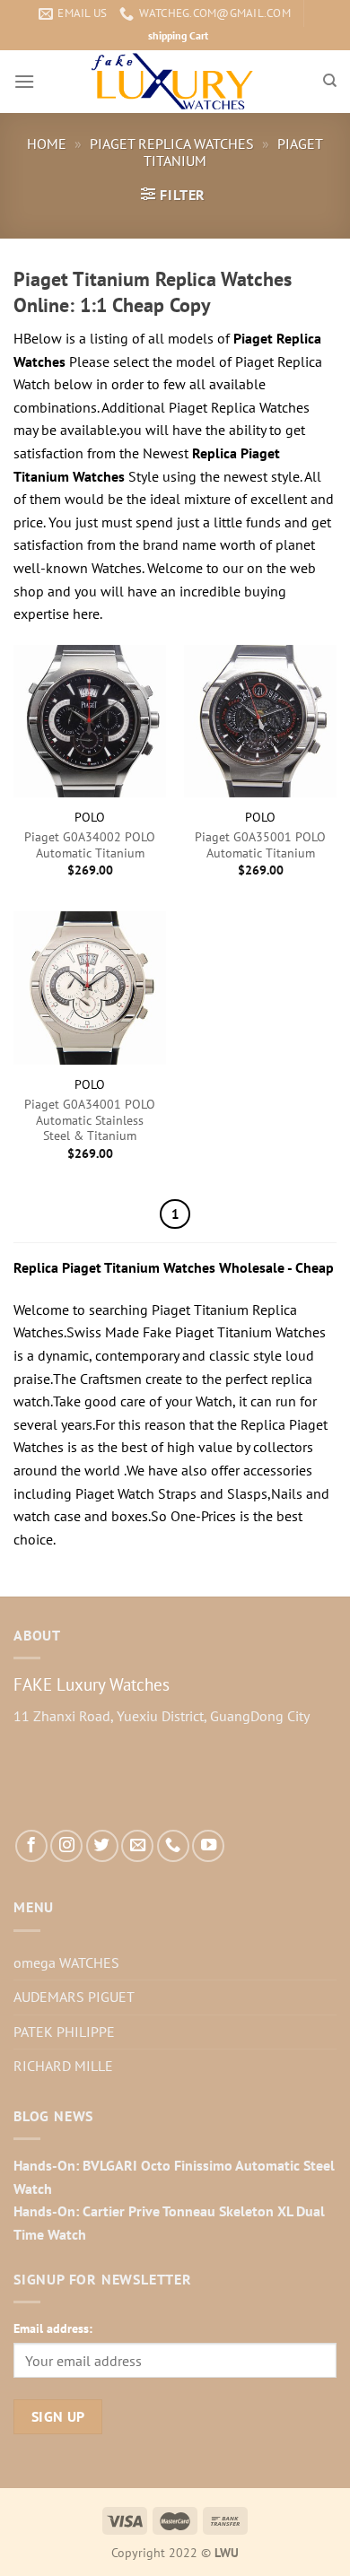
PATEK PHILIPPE (64, 2032)
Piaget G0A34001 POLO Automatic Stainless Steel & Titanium (90, 1120)
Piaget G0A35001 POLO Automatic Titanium (260, 845)
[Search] (330, 81)
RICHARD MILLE (63, 2066)
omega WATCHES (66, 1962)
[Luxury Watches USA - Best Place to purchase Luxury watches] (175, 82)
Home (47, 144)
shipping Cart (178, 35)
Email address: (53, 2328)
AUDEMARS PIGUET (74, 1997)
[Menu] (24, 81)
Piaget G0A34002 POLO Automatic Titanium (90, 845)
